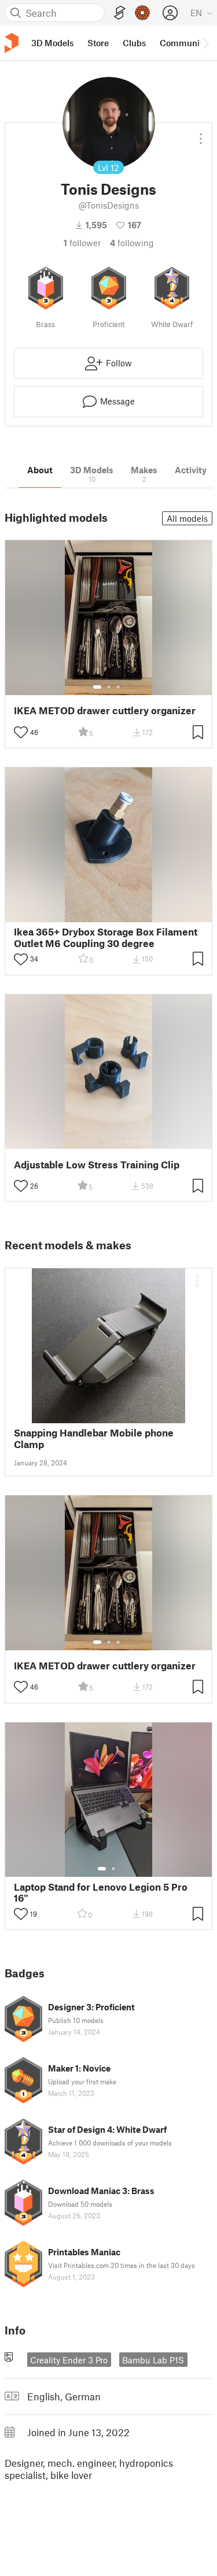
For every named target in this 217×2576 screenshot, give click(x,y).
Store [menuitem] (98, 43)
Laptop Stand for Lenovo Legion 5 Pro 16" (101, 1892)
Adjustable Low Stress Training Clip (97, 1165)
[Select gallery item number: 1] (97, 687)
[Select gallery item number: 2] (109, 687)
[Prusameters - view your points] (142, 13)
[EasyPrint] (120, 13)
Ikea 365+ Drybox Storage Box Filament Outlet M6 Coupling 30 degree (106, 937)
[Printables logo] (12, 43)
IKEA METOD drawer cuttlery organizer (105, 710)
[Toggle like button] (21, 732)
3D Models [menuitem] (52, 43)
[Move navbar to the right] (205, 43)
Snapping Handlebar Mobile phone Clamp (94, 1438)
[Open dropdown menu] (201, 134)
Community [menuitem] (183, 43)
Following (132, 243)
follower (82, 243)
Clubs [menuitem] (134, 43)
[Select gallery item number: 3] (118, 687)
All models (187, 518)
